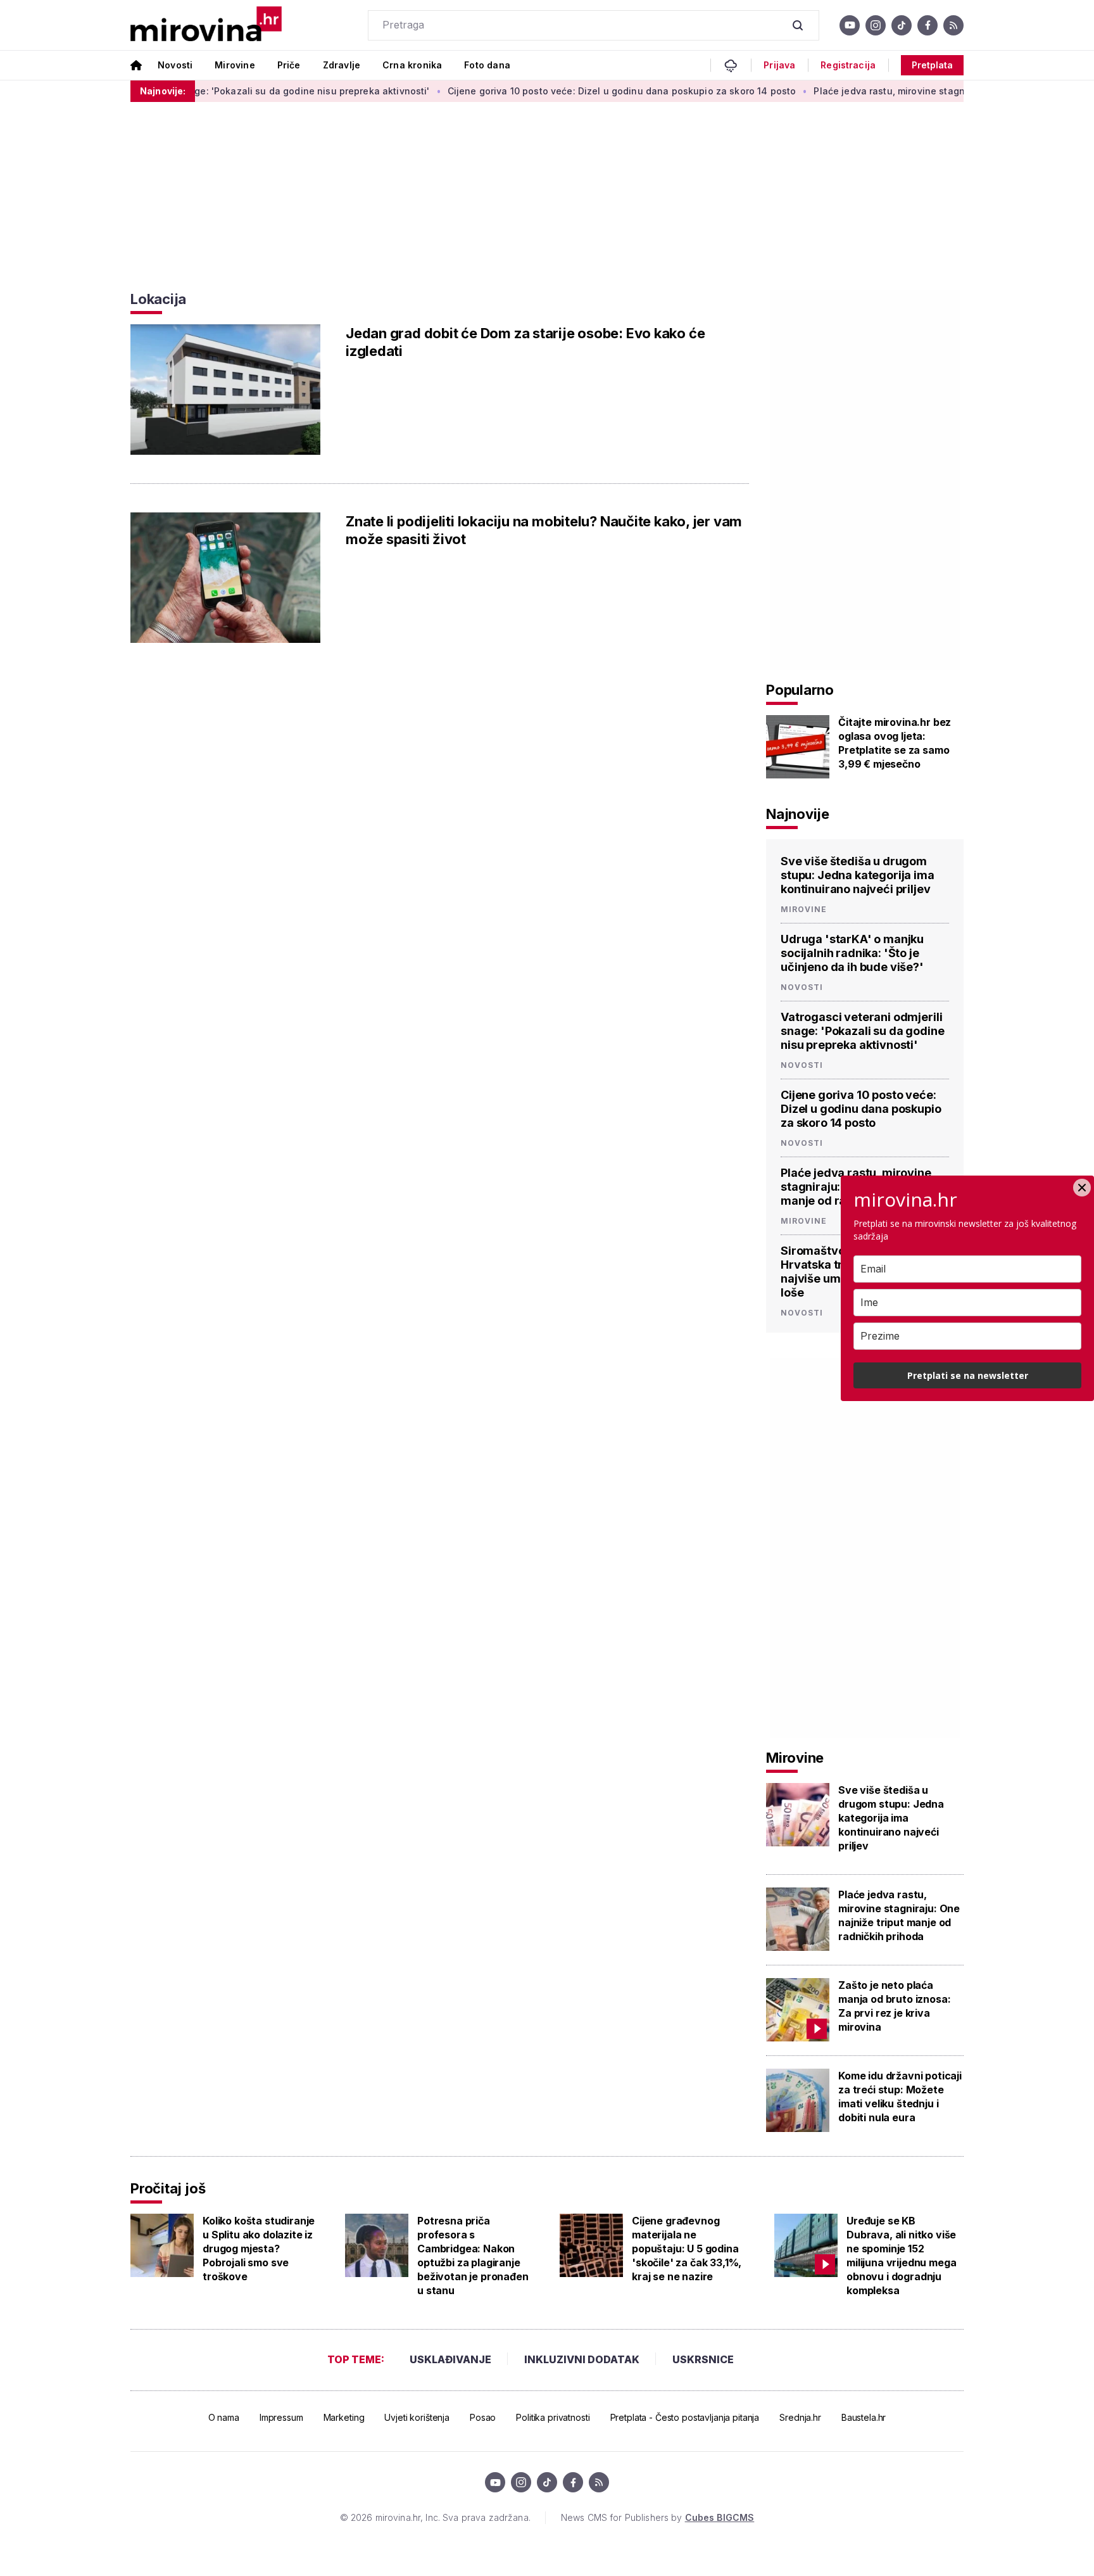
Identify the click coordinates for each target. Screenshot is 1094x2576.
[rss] (953, 25)
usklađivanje (450, 2359)
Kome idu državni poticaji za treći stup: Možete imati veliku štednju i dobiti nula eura (900, 2097)
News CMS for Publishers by (657, 2517)
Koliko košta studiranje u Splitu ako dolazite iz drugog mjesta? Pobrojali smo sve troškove (259, 2249)
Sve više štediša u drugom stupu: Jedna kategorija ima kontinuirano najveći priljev (858, 875)
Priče (289, 65)
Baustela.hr (864, 2417)
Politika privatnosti (553, 2417)
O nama (224, 2417)
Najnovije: (163, 91)
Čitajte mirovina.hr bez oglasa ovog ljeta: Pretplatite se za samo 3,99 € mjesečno (895, 743)
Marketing (344, 2417)
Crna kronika (412, 65)
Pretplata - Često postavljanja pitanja (685, 2417)
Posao (483, 2417)
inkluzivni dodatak (582, 2359)
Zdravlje (342, 65)
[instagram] (876, 25)
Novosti (175, 65)
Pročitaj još (168, 2188)
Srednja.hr (800, 2417)
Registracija (848, 65)
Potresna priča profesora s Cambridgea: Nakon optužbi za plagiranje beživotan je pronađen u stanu (473, 2256)
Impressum (281, 2417)
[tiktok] (902, 25)
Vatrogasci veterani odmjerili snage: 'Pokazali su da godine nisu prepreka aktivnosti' (862, 1031)
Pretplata (932, 65)
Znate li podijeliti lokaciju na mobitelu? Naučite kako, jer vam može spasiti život (544, 530)
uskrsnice (703, 2359)
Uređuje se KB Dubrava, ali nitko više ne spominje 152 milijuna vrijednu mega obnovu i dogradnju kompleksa (901, 2256)
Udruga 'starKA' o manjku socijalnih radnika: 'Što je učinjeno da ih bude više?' (852, 953)
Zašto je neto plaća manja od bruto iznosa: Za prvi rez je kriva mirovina (894, 2006)
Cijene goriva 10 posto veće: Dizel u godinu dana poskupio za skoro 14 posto (563, 91)
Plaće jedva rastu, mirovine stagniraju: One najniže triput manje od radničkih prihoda (899, 1915)
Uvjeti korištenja (417, 2417)
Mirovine (235, 65)
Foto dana (487, 65)
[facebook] (927, 25)
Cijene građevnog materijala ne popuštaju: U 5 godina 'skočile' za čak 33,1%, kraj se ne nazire (687, 2249)
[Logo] (206, 25)
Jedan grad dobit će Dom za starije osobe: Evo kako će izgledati (525, 342)
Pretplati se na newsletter (968, 1375)
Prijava (779, 65)
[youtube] (850, 25)
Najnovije (798, 814)
